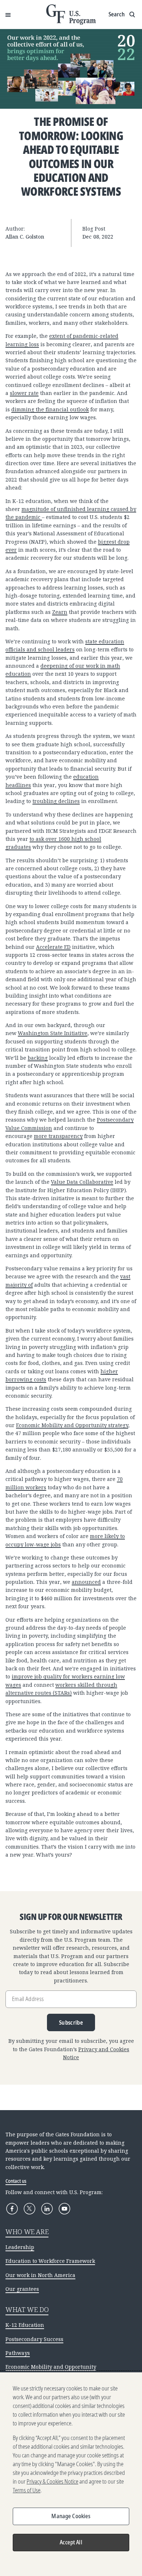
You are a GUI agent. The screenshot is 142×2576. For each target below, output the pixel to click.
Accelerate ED (53, 947)
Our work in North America (40, 2275)
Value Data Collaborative (82, 1182)
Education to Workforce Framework (50, 2261)
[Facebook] (12, 2209)
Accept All (71, 2542)
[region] (71, 2474)
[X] (29, 2209)
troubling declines (56, 801)
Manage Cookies (71, 2516)
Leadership (20, 2247)
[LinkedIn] (47, 2209)
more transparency (58, 1136)
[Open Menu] (8, 15)
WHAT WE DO (27, 2309)
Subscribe (71, 2022)
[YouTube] (64, 2209)
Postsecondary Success (34, 2339)
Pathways (18, 2353)
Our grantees (22, 2289)
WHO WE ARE (27, 2232)
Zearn (60, 612)
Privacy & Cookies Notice (52, 2481)
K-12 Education (25, 2325)
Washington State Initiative (53, 1033)
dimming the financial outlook (50, 409)
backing (38, 1058)
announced (86, 1582)
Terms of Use (27, 2490)
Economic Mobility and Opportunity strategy (72, 1425)
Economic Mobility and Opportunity (51, 2367)
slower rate (24, 393)
